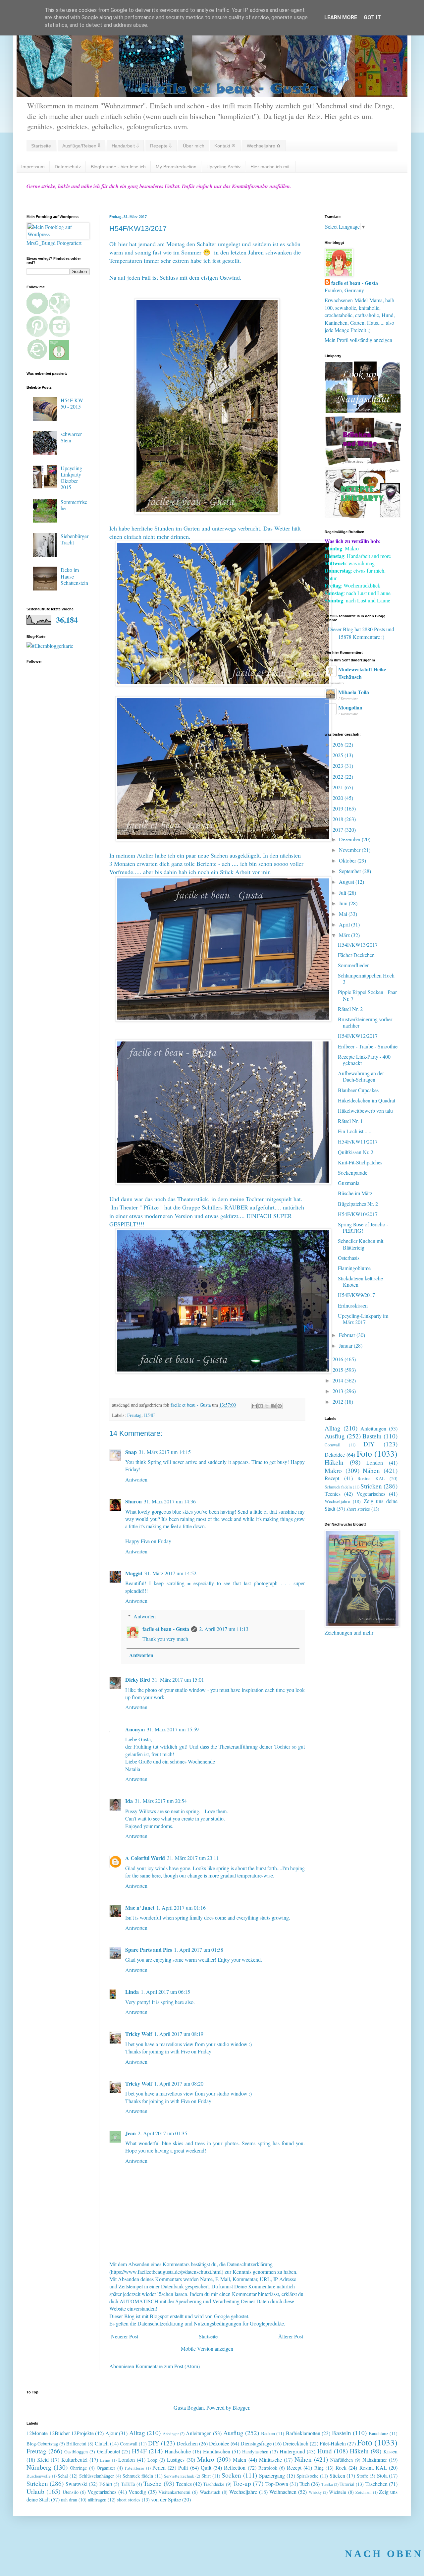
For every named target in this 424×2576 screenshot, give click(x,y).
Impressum (33, 167)
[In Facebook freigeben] (273, 1406)
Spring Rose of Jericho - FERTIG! (363, 1227)
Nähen (371, 1470)
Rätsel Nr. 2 (350, 1009)
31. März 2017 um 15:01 (178, 1680)
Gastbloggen (76, 2452)
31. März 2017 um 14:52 (170, 1573)
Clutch (102, 2443)
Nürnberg (39, 2467)
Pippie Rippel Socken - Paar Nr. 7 (367, 995)
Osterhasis (349, 1258)
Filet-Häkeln (333, 2443)
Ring (319, 2468)
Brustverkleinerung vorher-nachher (366, 1022)
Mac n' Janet (140, 1907)
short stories (358, 1509)
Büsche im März (355, 1193)
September (351, 871)
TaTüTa (128, 2484)
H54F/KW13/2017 (358, 945)
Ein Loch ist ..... (355, 1131)
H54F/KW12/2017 (358, 1036)
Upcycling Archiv (223, 167)
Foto (364, 1453)
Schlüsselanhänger (97, 2476)
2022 (339, 777)
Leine (105, 2460)
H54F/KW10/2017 (358, 1214)
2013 (339, 1391)
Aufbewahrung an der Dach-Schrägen (361, 1076)
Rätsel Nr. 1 (350, 1121)
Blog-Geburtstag (42, 2444)
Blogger (241, 2408)
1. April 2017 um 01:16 (181, 1907)
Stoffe (362, 2476)
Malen (239, 2460)
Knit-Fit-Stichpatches (360, 1162)
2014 (339, 1380)
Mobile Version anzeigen (207, 2349)
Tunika (327, 2484)
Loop (152, 2460)
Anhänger (171, 2434)
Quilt (206, 2467)
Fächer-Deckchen (356, 955)
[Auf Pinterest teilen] (280, 1406)
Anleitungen (373, 1428)
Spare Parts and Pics (149, 1950)
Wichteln (338, 2492)
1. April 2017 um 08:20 (179, 2083)
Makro (333, 1470)
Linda (132, 1992)
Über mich (194, 146)
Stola (382, 2475)
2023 (339, 766)
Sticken (337, 2475)
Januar (346, 1345)
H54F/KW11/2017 (358, 1141)
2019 (339, 808)
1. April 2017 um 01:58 (199, 1950)
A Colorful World (145, 1858)
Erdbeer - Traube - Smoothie (368, 1046)
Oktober (348, 860)
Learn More (341, 17)
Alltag (333, 1428)
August (347, 882)
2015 (339, 1370)
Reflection (235, 2467)
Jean (131, 2133)
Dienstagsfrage (256, 2443)
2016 (339, 1359)
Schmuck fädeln (338, 1487)
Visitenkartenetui (174, 2492)
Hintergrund (292, 2451)
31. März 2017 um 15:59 (173, 1729)
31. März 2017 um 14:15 (165, 1452)
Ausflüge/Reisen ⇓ (81, 146)
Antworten (136, 1479)
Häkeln (334, 1462)
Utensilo (71, 2492)
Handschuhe (178, 2451)
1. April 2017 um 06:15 (165, 1992)
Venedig (137, 2492)
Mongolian (350, 707)
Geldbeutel (108, 2451)
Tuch (305, 2484)
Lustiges (176, 2460)
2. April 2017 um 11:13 (224, 1629)
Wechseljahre (337, 1501)
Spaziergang (272, 2475)
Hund (325, 2451)
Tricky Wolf (139, 2034)
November (350, 850)
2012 (339, 1401)
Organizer (106, 2468)
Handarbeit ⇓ (125, 146)
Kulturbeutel (74, 2460)
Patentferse (134, 2468)
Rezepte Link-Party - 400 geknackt (364, 1060)
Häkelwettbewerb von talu (365, 1111)
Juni (344, 903)
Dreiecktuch (296, 2443)
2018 (339, 819)
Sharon (133, 1501)
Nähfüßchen (342, 2460)
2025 (339, 755)
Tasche (153, 2483)
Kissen (390, 2451)
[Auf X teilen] (267, 1406)
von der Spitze (166, 2499)
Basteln (372, 1436)
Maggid (134, 1573)
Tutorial (347, 2484)
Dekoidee (335, 1455)
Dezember (350, 839)
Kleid (43, 2460)
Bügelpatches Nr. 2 (358, 1204)
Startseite (41, 146)
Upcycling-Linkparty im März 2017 (363, 1319)
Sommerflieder (353, 965)
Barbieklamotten (303, 2433)
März (345, 935)
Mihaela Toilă (354, 692)
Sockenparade (353, 1173)
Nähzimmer (375, 2460)
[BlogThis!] (261, 1406)
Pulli (183, 2467)
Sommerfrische (74, 505)
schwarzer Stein (71, 437)
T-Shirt (106, 2484)
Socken (231, 2475)
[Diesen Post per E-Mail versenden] (254, 1406)
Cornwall (333, 1445)
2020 (339, 798)
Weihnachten (283, 2492)
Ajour (111, 2433)
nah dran (69, 2500)
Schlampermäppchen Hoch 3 (366, 979)
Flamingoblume (354, 1268)
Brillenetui (76, 2444)
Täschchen (376, 2484)
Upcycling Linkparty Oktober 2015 (71, 478)
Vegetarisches (371, 1494)
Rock (341, 2467)
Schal (63, 2476)
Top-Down (277, 2484)
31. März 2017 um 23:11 (193, 1858)
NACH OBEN (384, 2554)
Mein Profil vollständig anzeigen (358, 340)
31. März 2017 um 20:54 (161, 1801)
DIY (369, 1444)
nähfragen (97, 2500)
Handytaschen (255, 2452)
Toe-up (242, 2483)
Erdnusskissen (353, 1305)
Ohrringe (78, 2468)
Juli (343, 893)
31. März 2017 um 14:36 (170, 1501)
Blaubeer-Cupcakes (358, 1090)
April (345, 924)
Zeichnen (363, 2492)
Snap (131, 1452)
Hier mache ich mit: (271, 167)
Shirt (206, 2476)
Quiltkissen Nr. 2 (356, 1152)
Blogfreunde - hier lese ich (118, 167)
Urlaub (35, 2491)
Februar (348, 1335)
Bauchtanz (378, 2433)
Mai (344, 914)
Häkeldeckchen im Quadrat (367, 1100)
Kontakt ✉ (225, 146)
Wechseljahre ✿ (264, 146)
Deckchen (187, 2443)
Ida (129, 1801)
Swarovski (77, 2484)
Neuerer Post (125, 2336)
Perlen (159, 2467)
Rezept (332, 1478)
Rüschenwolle (39, 2476)
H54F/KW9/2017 (356, 1295)
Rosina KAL (371, 1478)
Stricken (371, 1486)
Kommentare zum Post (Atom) (168, 2366)
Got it (372, 17)
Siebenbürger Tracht (75, 539)
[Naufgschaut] (363, 411)
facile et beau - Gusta (166, 1629)
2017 (339, 830)
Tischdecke (214, 2484)
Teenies (333, 1494)
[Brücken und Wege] (363, 463)
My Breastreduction (176, 167)
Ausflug (335, 1436)
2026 (339, 744)
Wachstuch (210, 2492)
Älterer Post (291, 2336)
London (375, 1462)
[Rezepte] (363, 516)
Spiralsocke (307, 2476)
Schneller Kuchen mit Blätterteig (361, 1244)
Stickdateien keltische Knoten (360, 1281)
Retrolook (268, 2468)
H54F (149, 1415)
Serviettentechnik (179, 2476)
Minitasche (270, 2460)
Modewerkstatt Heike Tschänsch (362, 673)
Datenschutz (68, 167)
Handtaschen (217, 2451)
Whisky (315, 2492)
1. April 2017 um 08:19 (179, 2034)
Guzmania (349, 1183)
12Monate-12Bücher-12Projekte (60, 2433)
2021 (339, 787)
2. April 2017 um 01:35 (162, 2133)
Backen (268, 2433)
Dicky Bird (138, 1680)
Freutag (134, 1415)
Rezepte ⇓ (161, 146)
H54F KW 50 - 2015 (72, 403)
